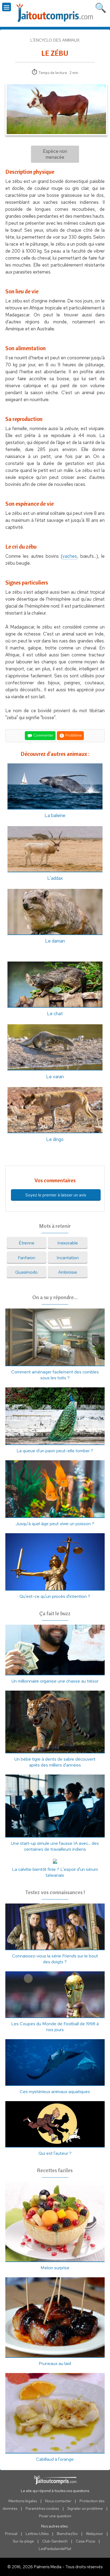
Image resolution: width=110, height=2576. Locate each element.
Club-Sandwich (55, 2541)
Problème (73, 735)
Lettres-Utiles (37, 2534)
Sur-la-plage (23, 2541)
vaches (70, 556)
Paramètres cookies (42, 2508)
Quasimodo (26, 1272)
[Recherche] (101, 7)
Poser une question (55, 2516)
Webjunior (95, 2534)
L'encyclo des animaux (55, 40)
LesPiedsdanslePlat (55, 2549)
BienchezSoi (67, 2534)
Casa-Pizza (85, 2541)
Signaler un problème (85, 2508)
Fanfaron (27, 1258)
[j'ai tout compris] (55, 13)
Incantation (68, 1258)
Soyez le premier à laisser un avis (56, 1195)
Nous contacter (58, 2501)
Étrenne (27, 1243)
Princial (11, 2534)
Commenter (43, 735)
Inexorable (68, 1243)
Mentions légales (23, 2501)
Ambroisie (68, 1272)
